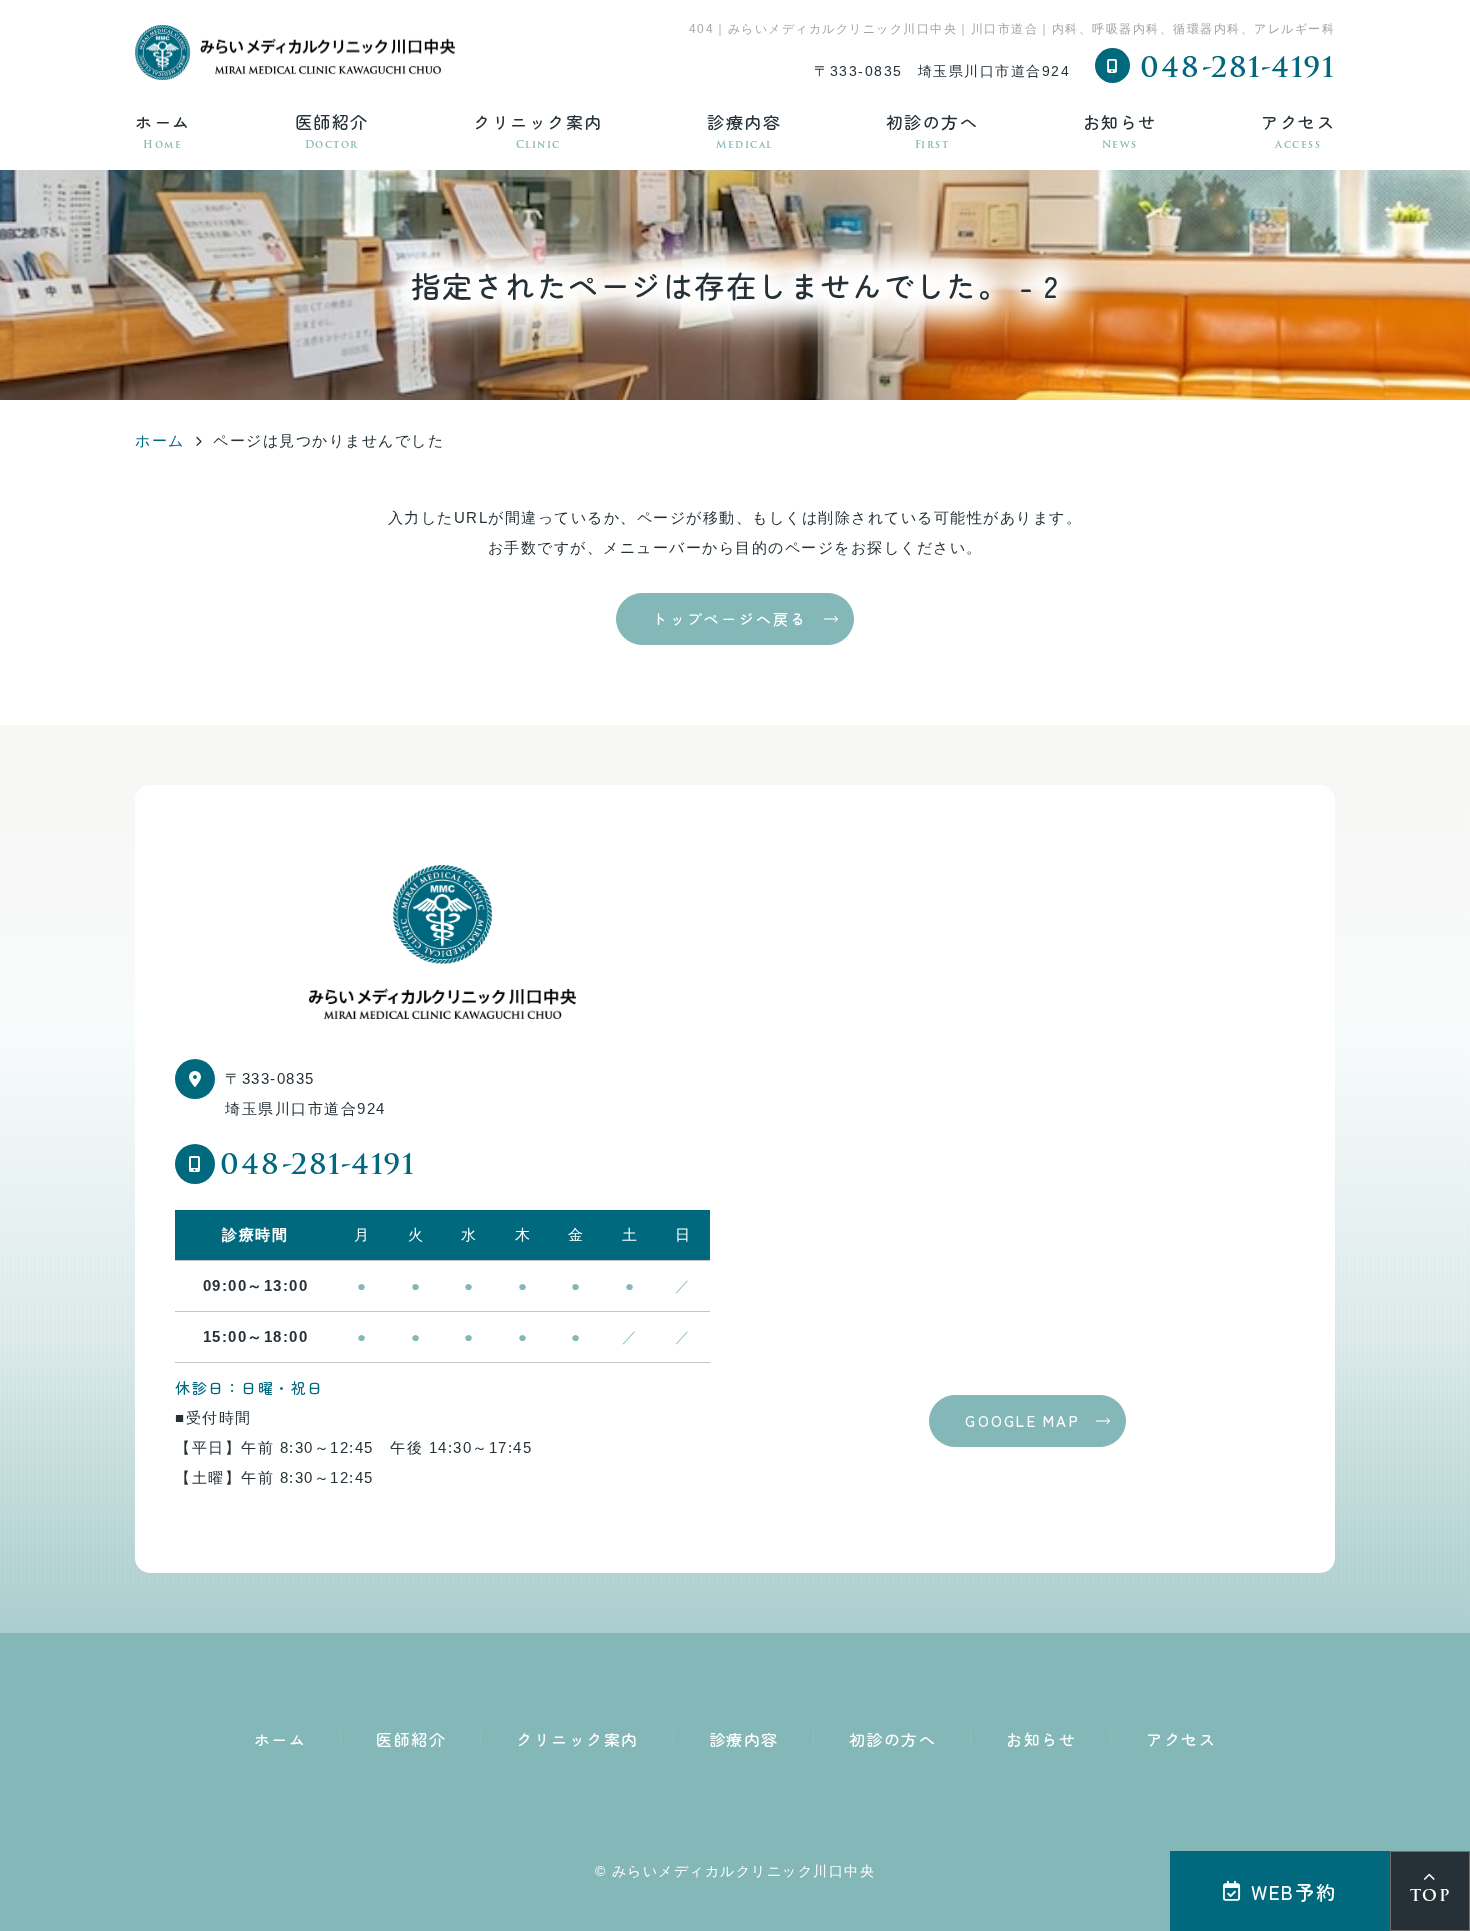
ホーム (163, 130)
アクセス (1298, 130)
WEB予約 (1294, 1891)
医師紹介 (332, 130)
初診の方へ (932, 130)
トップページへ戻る (729, 618)
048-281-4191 (317, 1167)
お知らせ (1120, 130)
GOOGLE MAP (1022, 1420)
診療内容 (744, 130)
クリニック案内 (538, 130)
